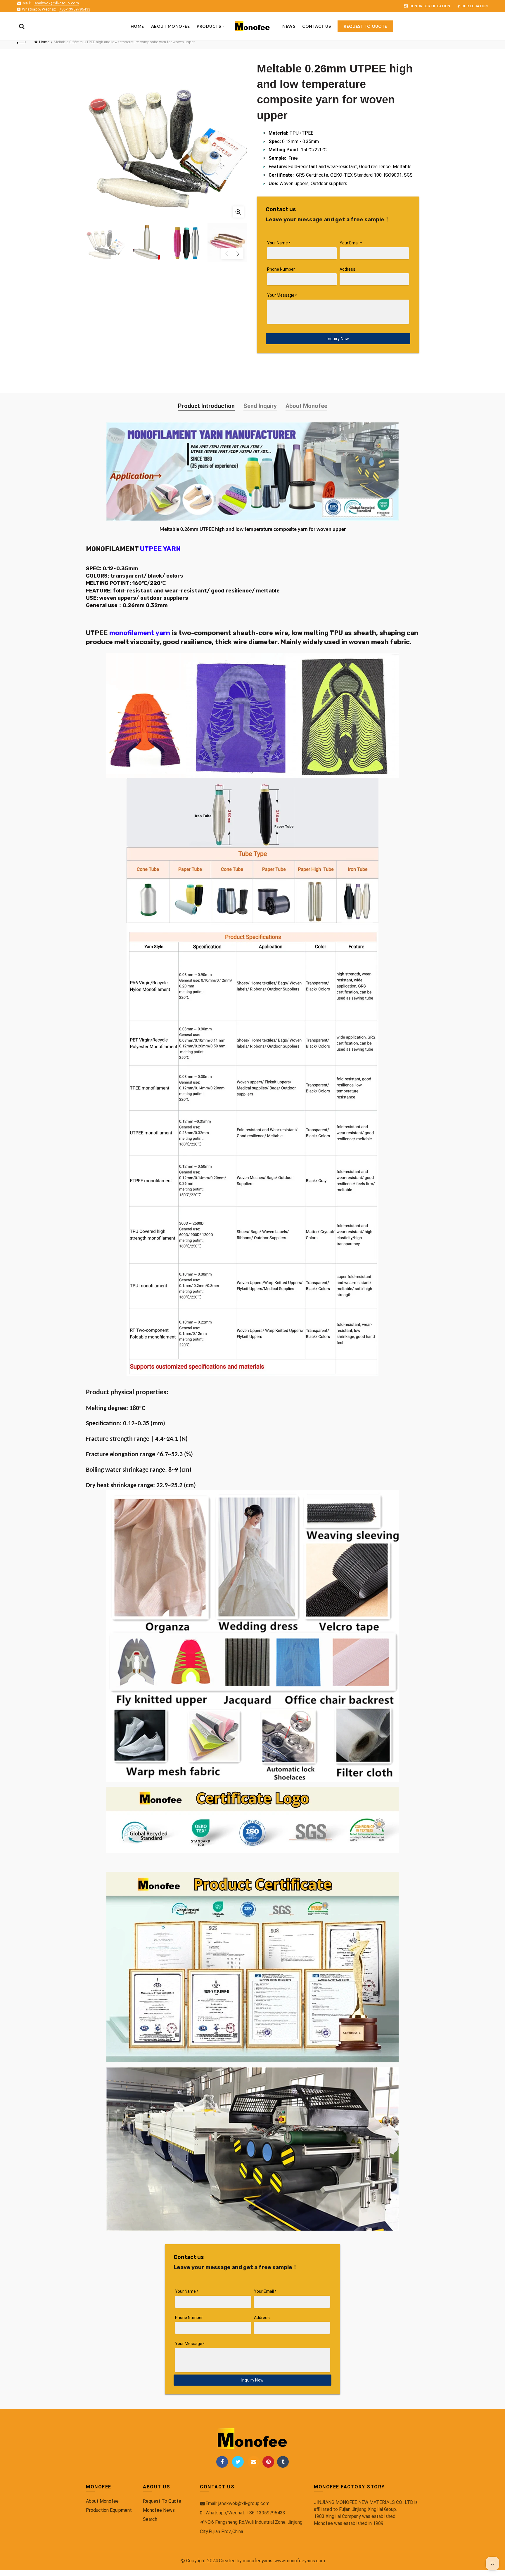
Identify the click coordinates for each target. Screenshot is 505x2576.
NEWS (289, 26)
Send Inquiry (260, 406)
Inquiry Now (338, 339)
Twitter (238, 2462)
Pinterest (268, 2462)
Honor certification (430, 6)
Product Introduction (206, 406)
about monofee (171, 26)
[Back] (21, 42)
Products (209, 26)
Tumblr (283, 2462)
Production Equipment (109, 2510)
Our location (475, 6)
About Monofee (306, 406)
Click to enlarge (238, 212)
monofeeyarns (258, 2561)
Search (150, 2519)
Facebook (222, 2462)
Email (254, 2462)
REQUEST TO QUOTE (365, 26)
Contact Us (317, 26)
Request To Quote (162, 2501)
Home (137, 26)
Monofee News (159, 2510)
